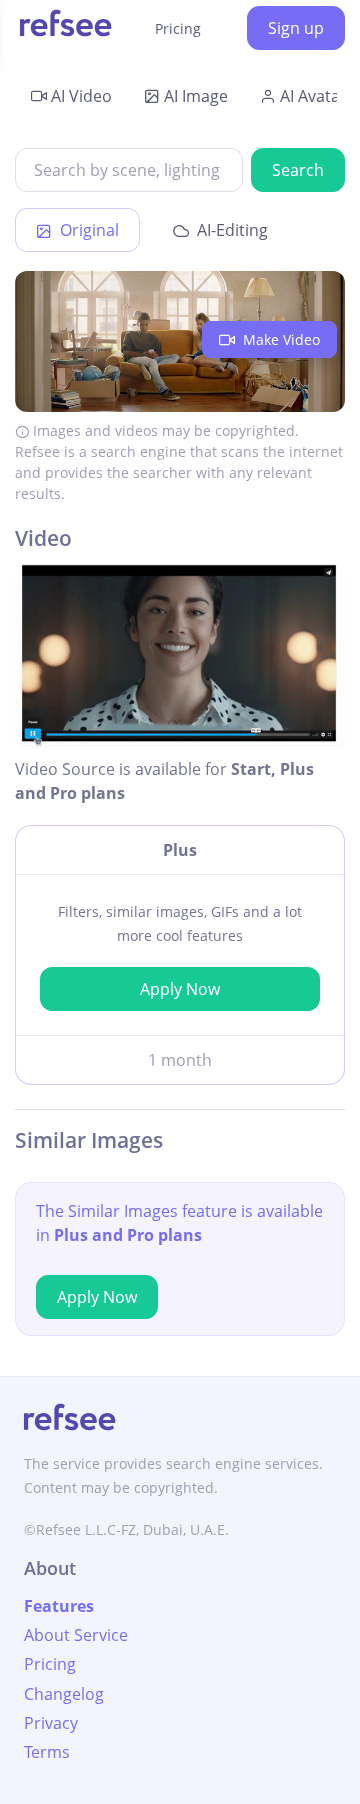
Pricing (178, 28)
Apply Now (180, 989)
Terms (47, 1752)
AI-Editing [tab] (230, 230)
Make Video (279, 339)
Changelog (64, 1694)
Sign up (296, 28)
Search (298, 170)
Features (59, 1606)
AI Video (81, 96)
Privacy (51, 1723)
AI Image (196, 96)
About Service (76, 1635)
